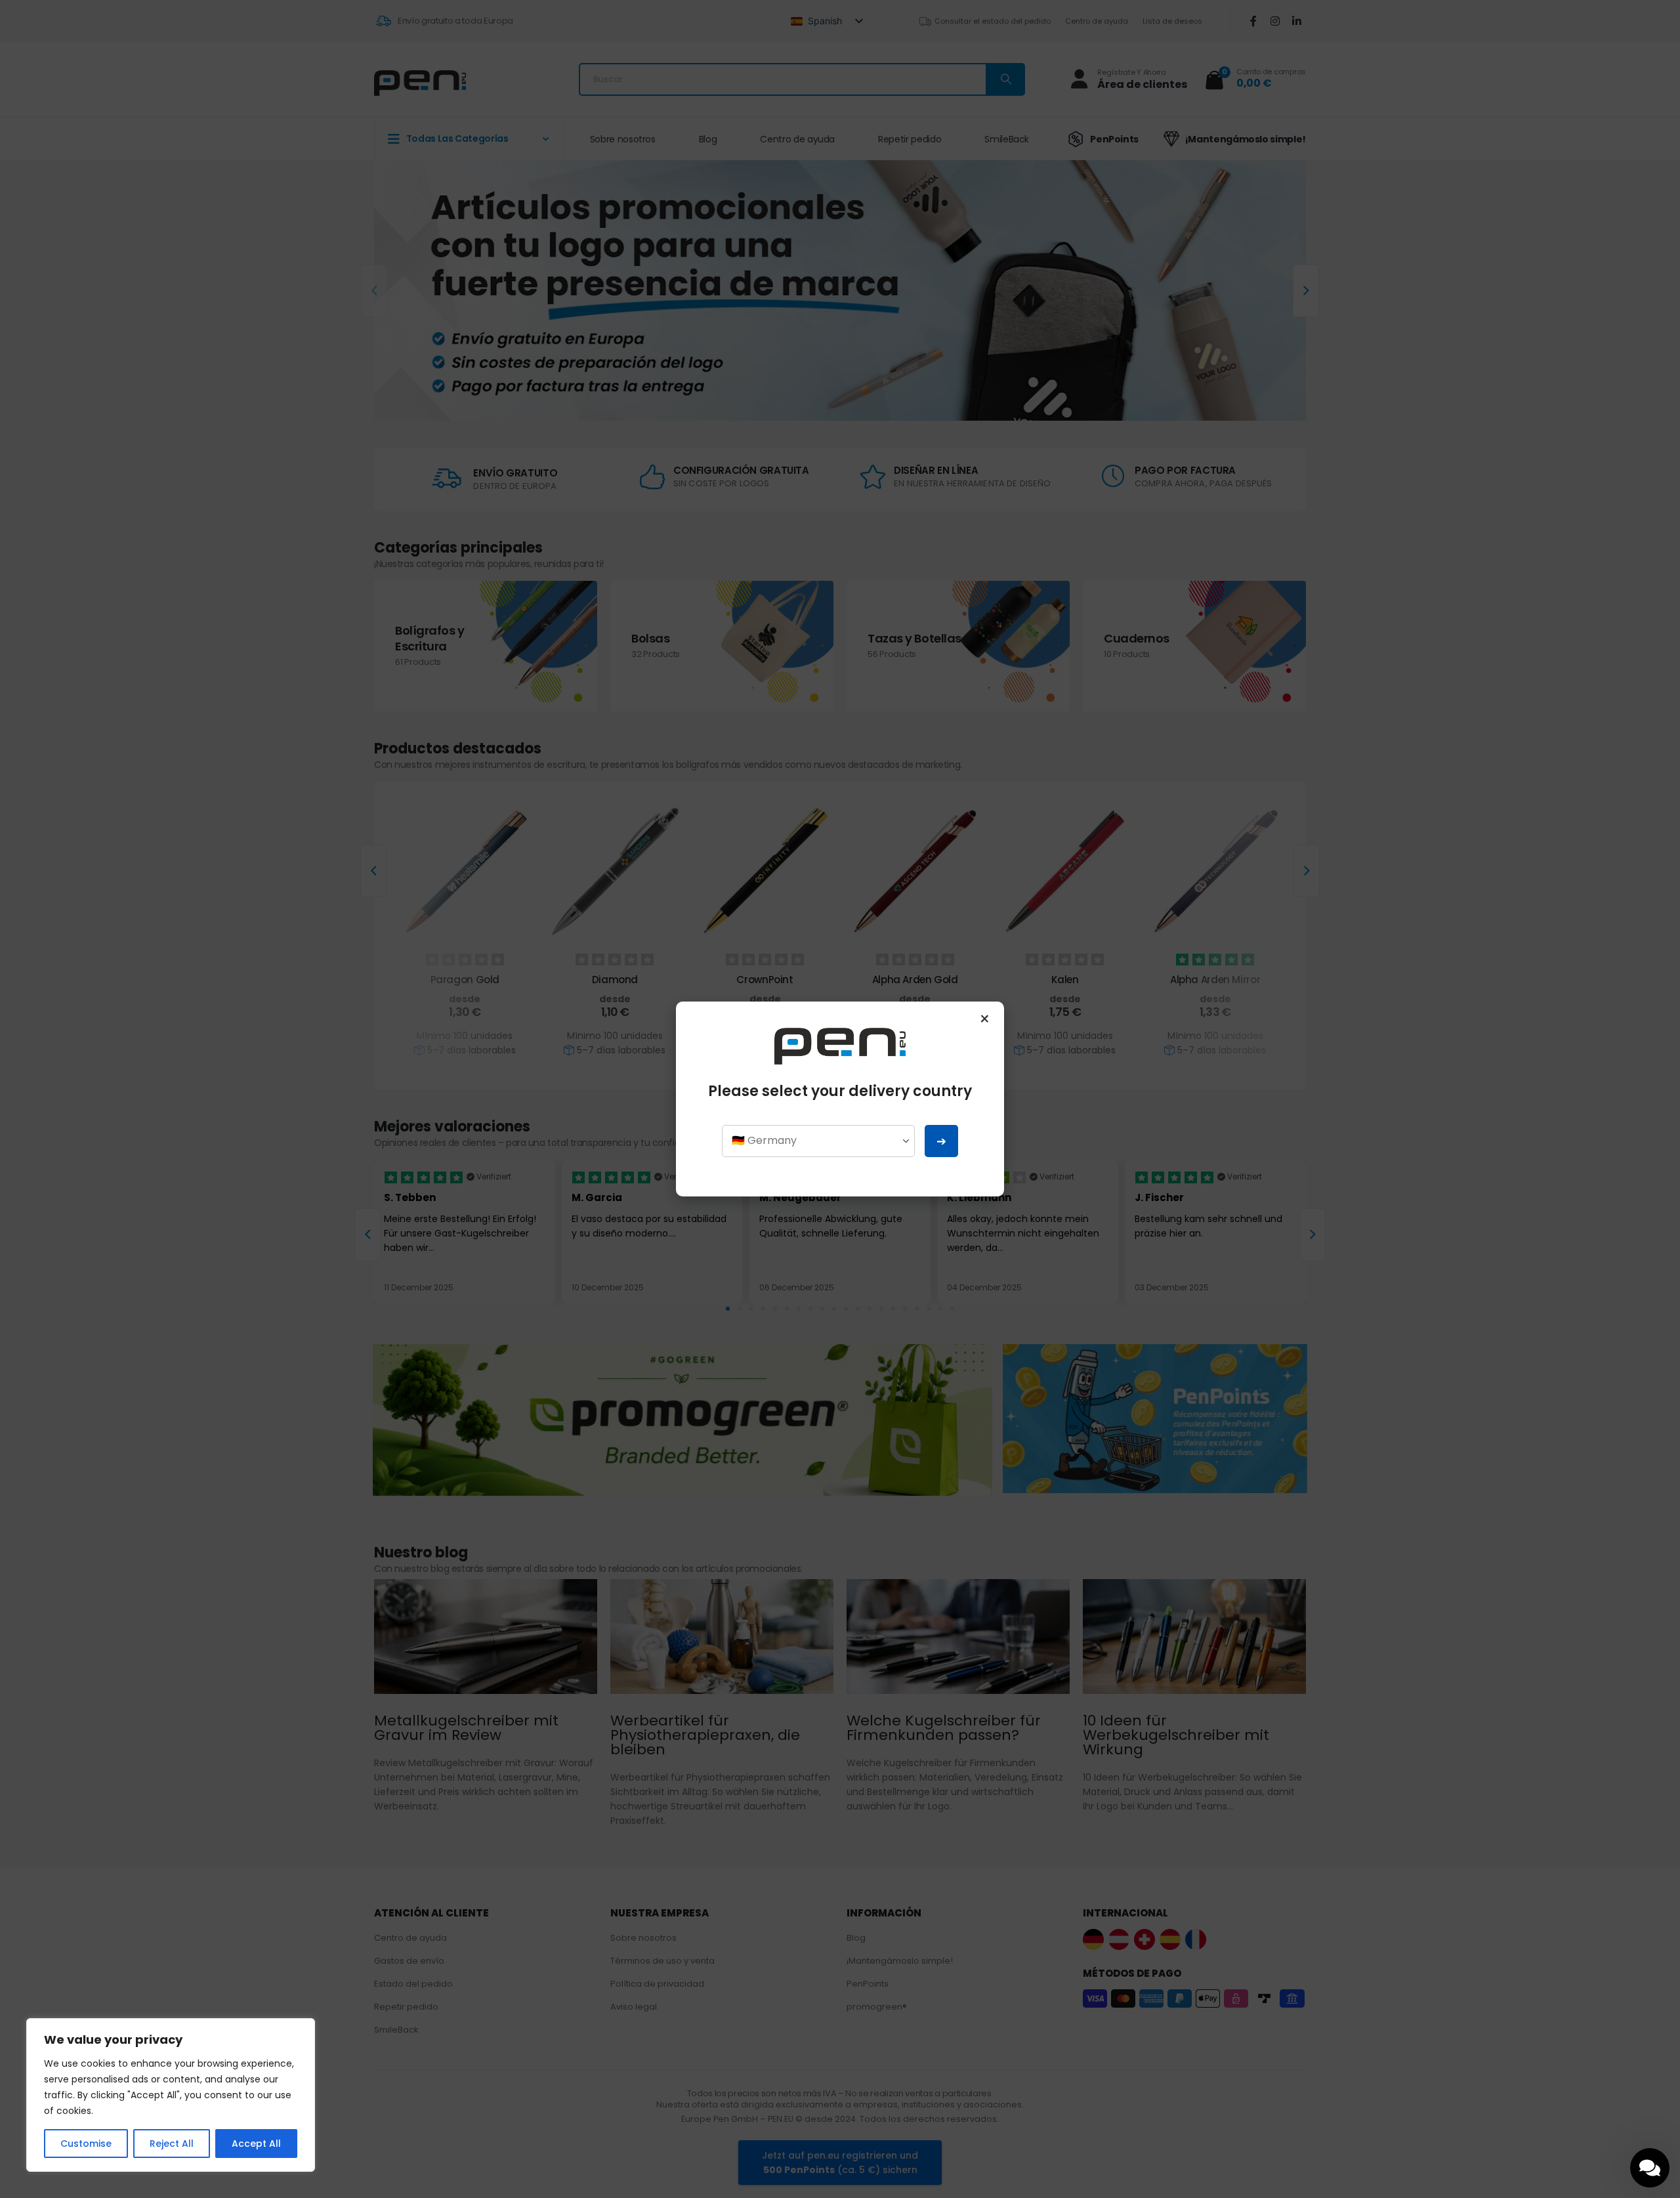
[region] (171, 2095)
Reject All (172, 2144)
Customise (86, 2144)
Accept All (256, 2144)
